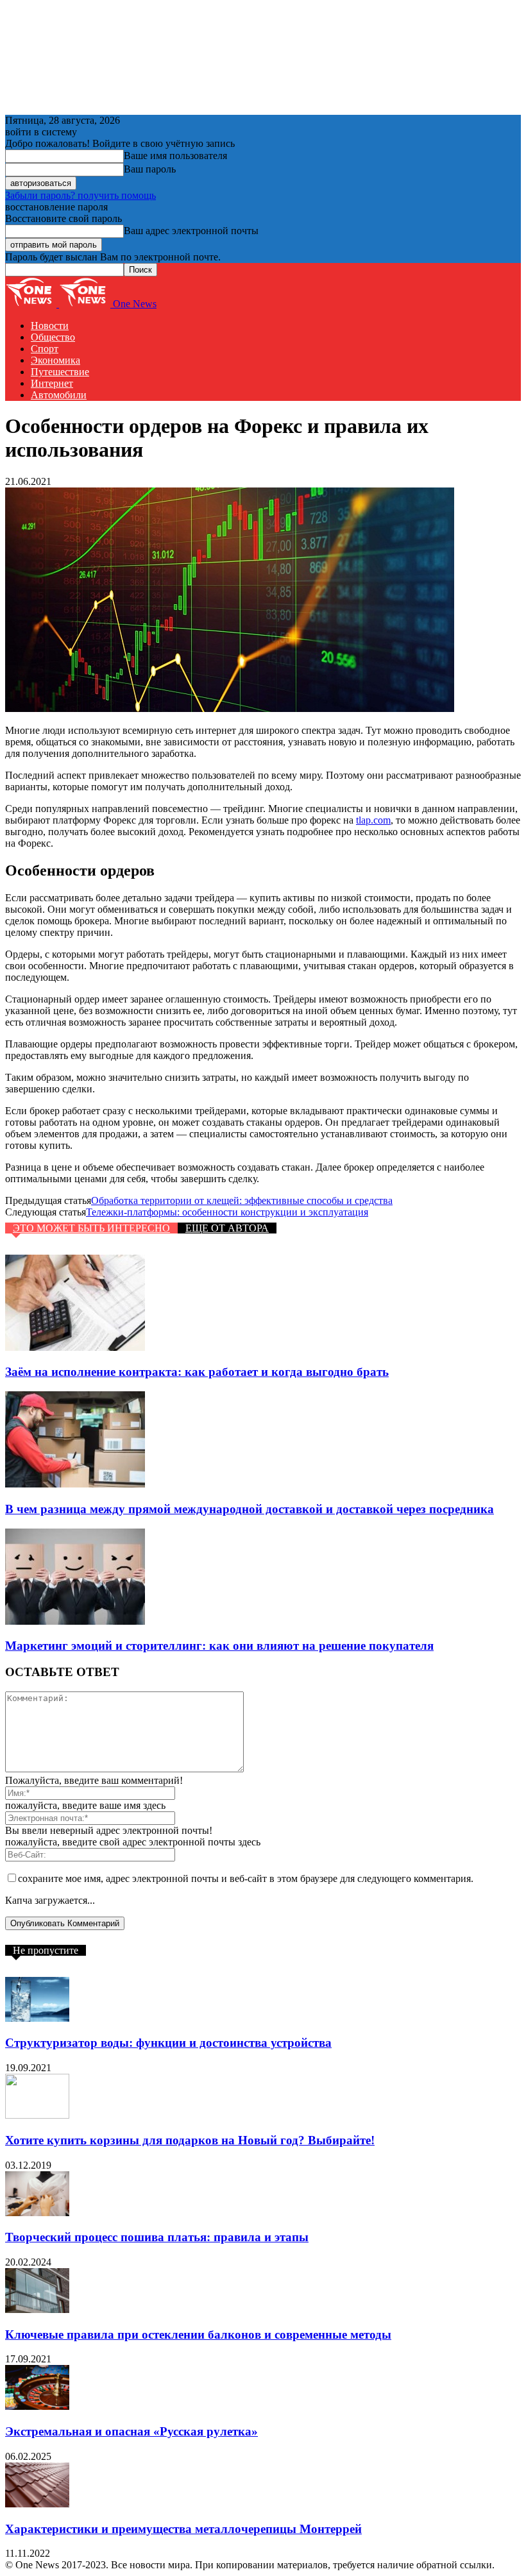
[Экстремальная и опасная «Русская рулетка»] (37, 2406)
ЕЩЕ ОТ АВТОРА (227, 1228)
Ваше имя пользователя (175, 156)
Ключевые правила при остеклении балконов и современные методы (198, 2334)
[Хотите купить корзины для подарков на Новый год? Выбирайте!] (37, 2115)
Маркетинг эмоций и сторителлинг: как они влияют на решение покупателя (219, 1646)
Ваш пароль (150, 169)
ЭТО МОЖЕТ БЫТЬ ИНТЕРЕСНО (91, 1228)
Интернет (52, 383)
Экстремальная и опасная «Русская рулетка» (131, 2431)
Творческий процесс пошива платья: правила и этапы (157, 2237)
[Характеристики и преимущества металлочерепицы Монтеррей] (37, 2504)
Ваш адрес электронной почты (191, 231)
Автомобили (59, 395)
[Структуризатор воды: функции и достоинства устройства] (37, 2018)
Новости (50, 326)
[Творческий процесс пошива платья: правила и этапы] (37, 2213)
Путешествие (60, 372)
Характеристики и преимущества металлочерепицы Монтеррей (183, 2529)
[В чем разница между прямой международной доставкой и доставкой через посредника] (75, 1484)
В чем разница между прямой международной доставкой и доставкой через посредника (250, 1509)
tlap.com (373, 820)
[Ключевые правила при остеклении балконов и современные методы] (37, 2309)
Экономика (55, 360)
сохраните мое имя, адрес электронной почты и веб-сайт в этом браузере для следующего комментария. (246, 1878)
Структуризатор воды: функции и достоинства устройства (168, 2043)
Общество (53, 337)
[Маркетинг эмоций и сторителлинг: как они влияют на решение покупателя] (75, 1621)
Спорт (45, 349)
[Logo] (32, 304)
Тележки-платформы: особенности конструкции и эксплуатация (227, 1212)
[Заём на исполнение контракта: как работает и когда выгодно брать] (75, 1347)
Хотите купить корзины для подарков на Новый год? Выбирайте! (190, 2140)
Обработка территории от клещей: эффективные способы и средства (242, 1200)
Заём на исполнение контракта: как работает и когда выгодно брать (197, 1372)
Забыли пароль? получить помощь (81, 195)
